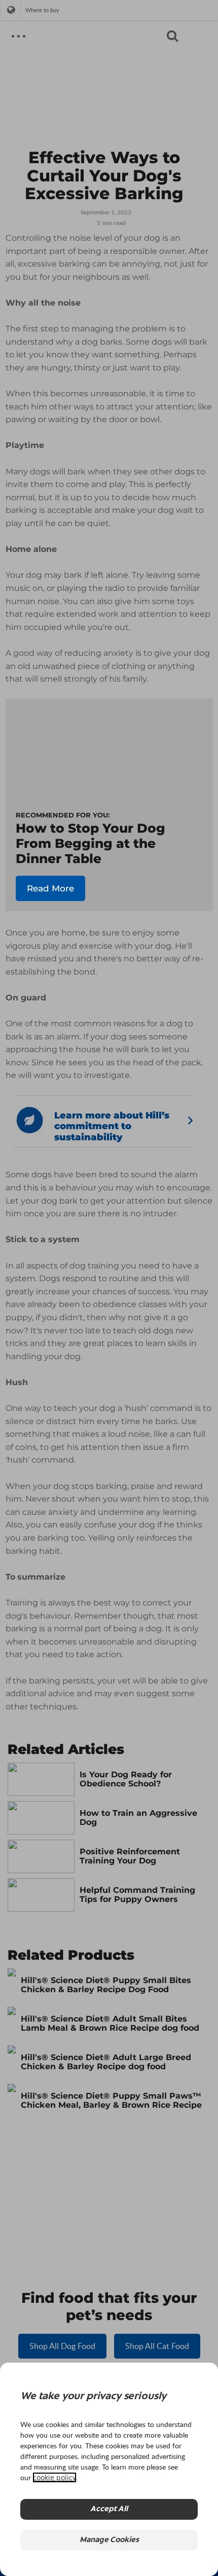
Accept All (109, 2509)
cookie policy (55, 2477)
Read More (50, 888)
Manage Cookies (109, 2540)
